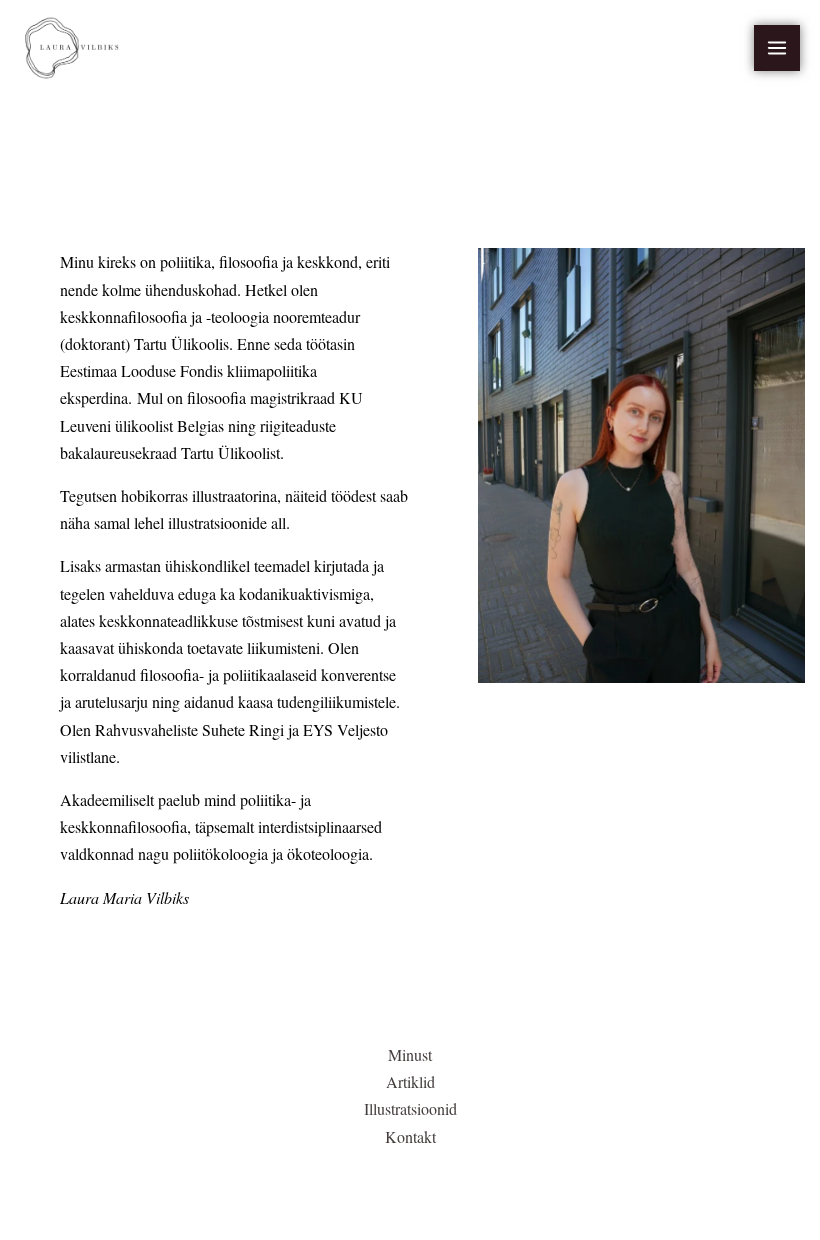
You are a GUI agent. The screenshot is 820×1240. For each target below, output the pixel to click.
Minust (410, 1054)
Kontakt (410, 1136)
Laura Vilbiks (207, 48)
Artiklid (410, 1081)
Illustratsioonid (410, 1108)
